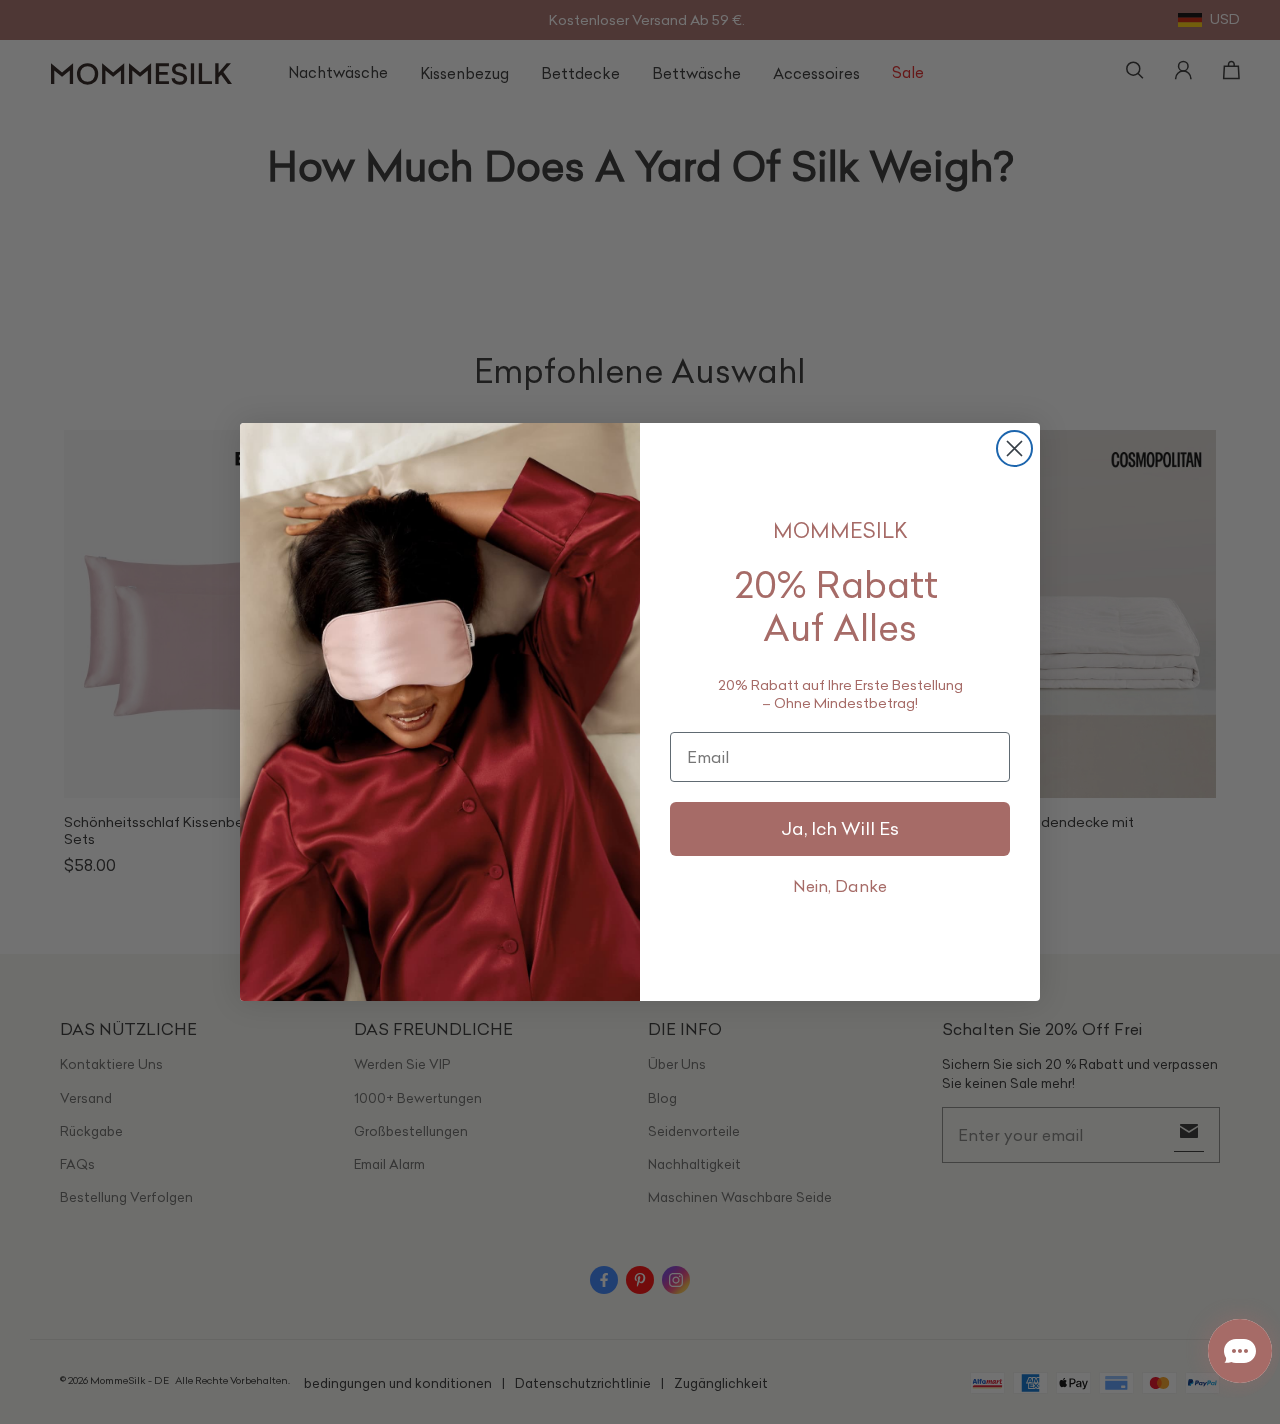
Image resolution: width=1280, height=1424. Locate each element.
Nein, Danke (840, 886)
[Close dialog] (1014, 448)
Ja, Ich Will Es (840, 828)
